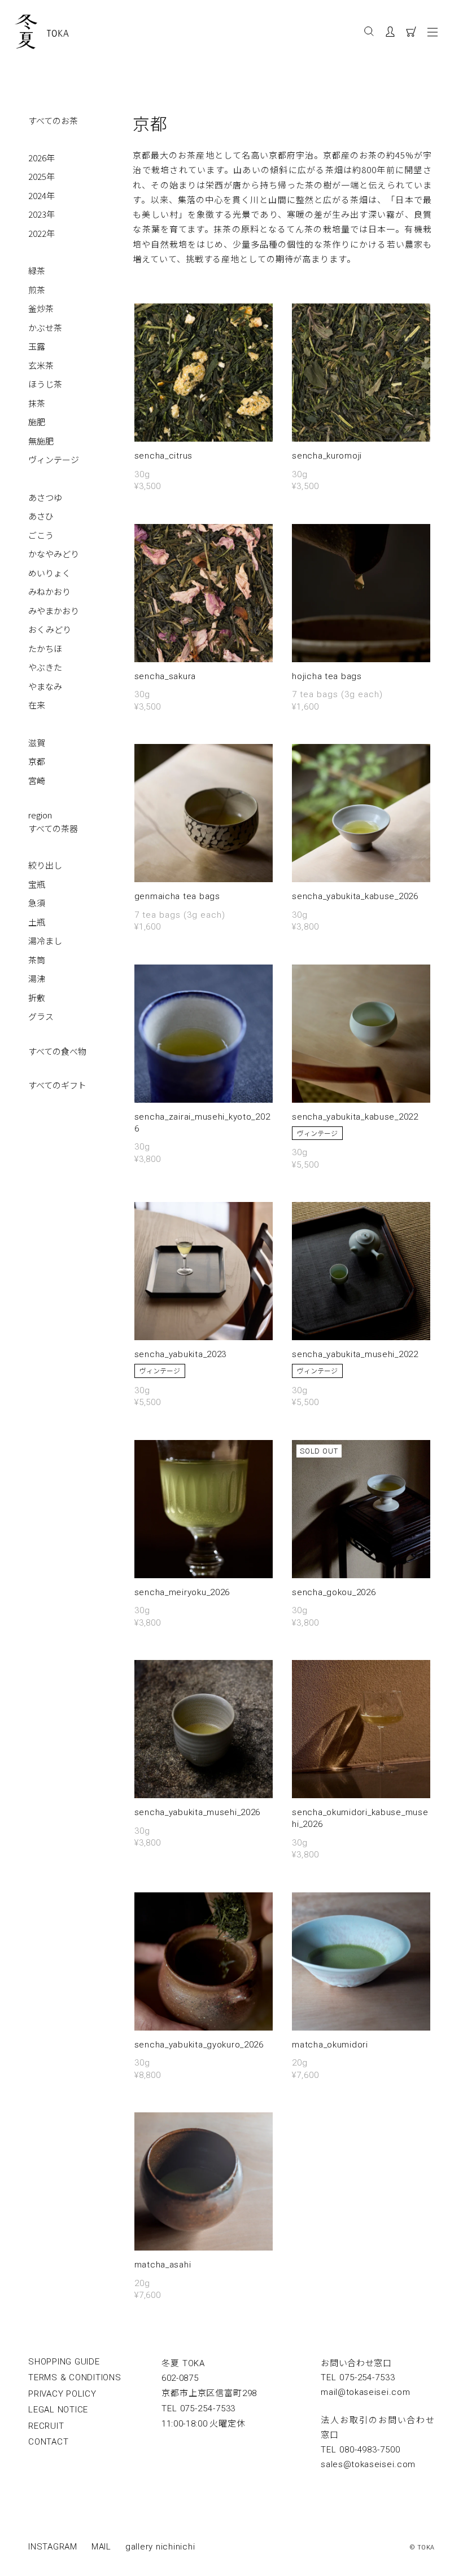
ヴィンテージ (54, 459)
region (40, 815)
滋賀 (37, 743)
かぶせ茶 (45, 327)
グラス (41, 1016)
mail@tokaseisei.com (365, 2392)
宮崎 (37, 780)
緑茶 (37, 270)
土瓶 (37, 922)
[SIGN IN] (396, 34)
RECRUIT (46, 2426)
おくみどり (50, 629)
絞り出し (45, 865)
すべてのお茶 (53, 120)
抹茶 (37, 403)
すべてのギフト (57, 1085)
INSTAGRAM (53, 2547)
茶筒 (37, 960)
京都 (37, 761)
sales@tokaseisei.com (368, 2464)
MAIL (101, 2547)
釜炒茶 (41, 308)
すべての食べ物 (57, 1051)
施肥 (37, 422)
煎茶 (37, 290)
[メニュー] (435, 32)
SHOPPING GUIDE (64, 2362)
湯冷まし (45, 941)
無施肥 (41, 441)
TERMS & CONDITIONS (75, 2377)
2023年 (42, 214)
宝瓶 (37, 884)
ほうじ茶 (45, 384)
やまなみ (45, 686)
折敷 (37, 998)
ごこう (41, 535)
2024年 (42, 195)
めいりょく (49, 573)
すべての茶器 (53, 828)
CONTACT (48, 2442)
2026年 (42, 158)
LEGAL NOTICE (58, 2410)
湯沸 (37, 978)
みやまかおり (54, 611)
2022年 (42, 233)
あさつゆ (45, 497)
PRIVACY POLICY (62, 2394)
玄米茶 (41, 365)
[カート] (415, 34)
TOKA (58, 33)
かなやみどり (54, 554)
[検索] (369, 32)
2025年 (42, 176)
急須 (37, 903)
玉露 (37, 346)
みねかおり (49, 591)
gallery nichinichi (160, 2547)
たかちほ (45, 648)
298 (209, 2393)
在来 (37, 705)
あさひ (41, 516)
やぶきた (45, 667)
